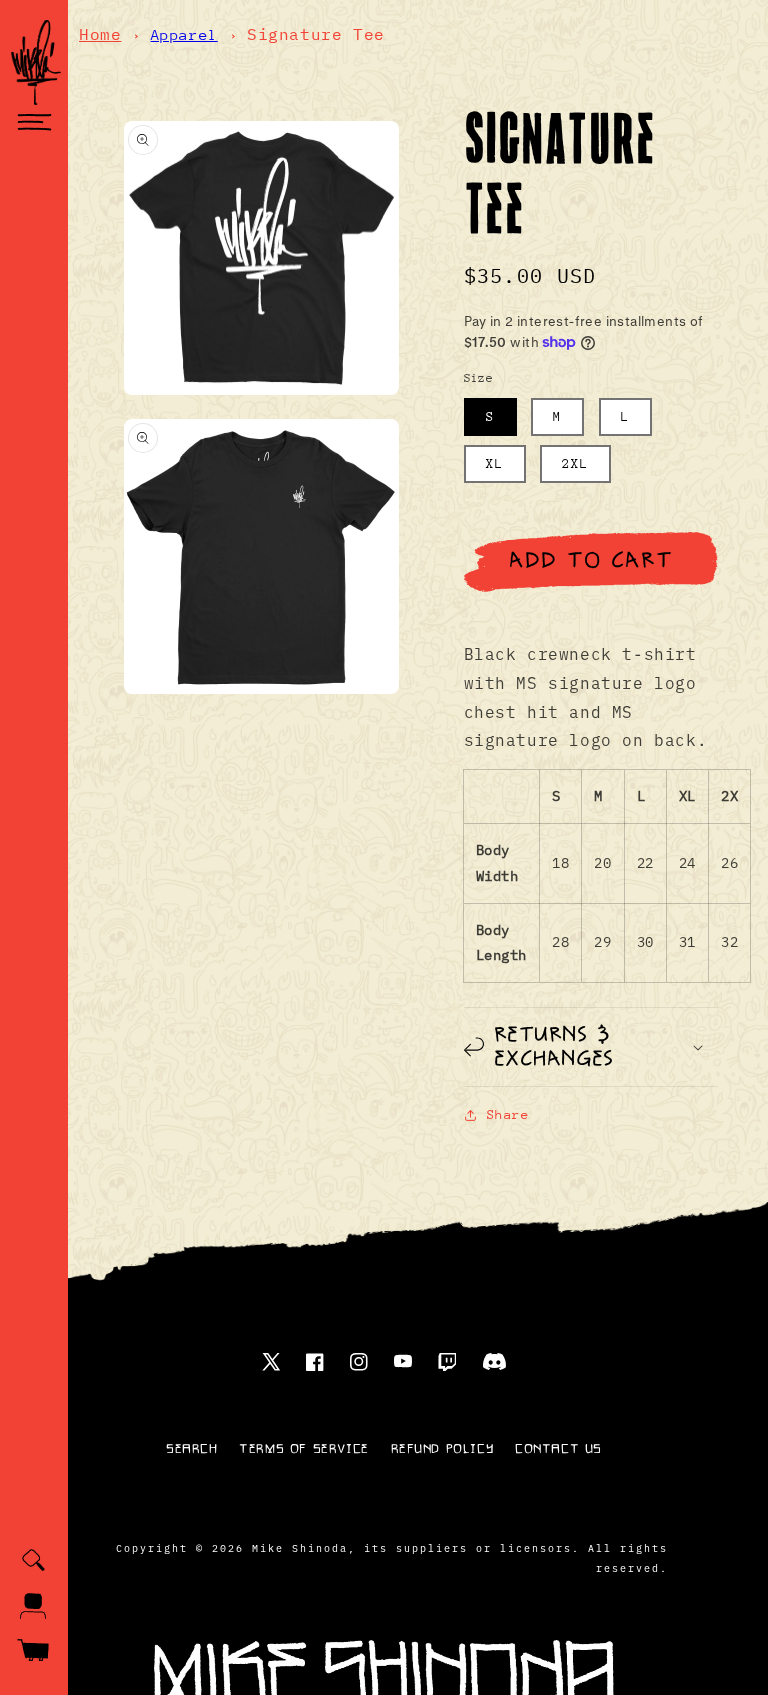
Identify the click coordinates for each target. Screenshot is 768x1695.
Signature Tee (316, 34)
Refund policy (442, 1449)
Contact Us (558, 1449)
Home (100, 34)
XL (495, 463)
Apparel (184, 34)
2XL (575, 463)
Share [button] (508, 1114)
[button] (34, 122)
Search (192, 1449)
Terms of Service (304, 1449)
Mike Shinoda (300, 1547)
